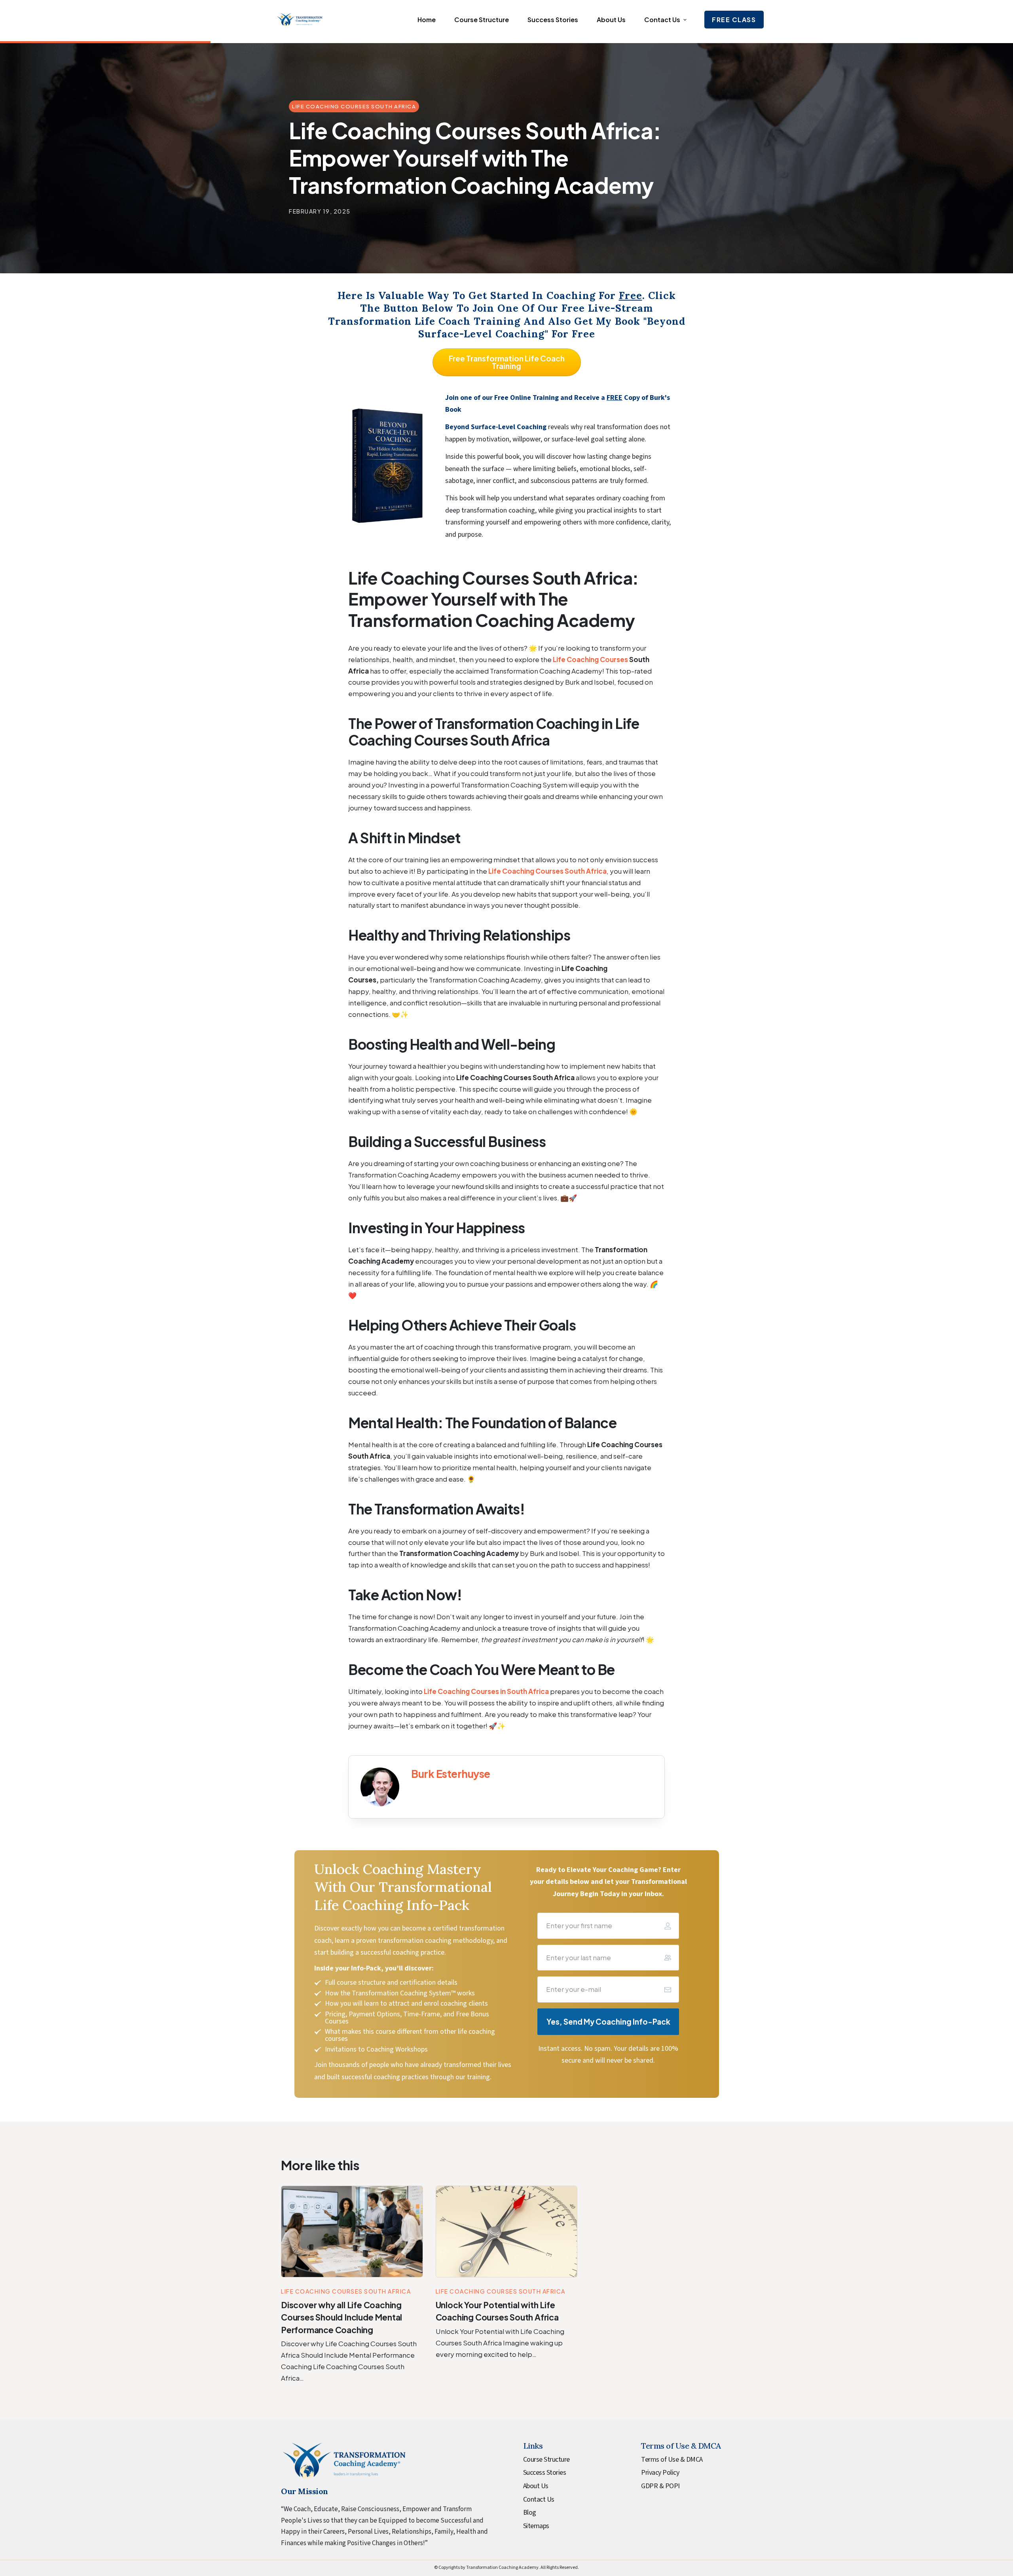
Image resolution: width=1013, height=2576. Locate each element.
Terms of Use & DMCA (672, 2460)
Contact (534, 2499)
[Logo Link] (300, 20)
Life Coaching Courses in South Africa (486, 1691)
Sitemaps (536, 2526)
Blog (530, 2513)
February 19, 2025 (320, 211)
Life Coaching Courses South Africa (547, 871)
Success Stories (545, 2473)
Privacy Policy (660, 2473)
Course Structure (546, 2460)
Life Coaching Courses (590, 659)
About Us (536, 2486)
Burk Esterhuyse (451, 1774)
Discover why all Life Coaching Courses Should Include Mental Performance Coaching (341, 2317)
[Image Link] (380, 1787)
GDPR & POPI (660, 2486)
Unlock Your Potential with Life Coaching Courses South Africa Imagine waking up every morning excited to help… (500, 2343)
